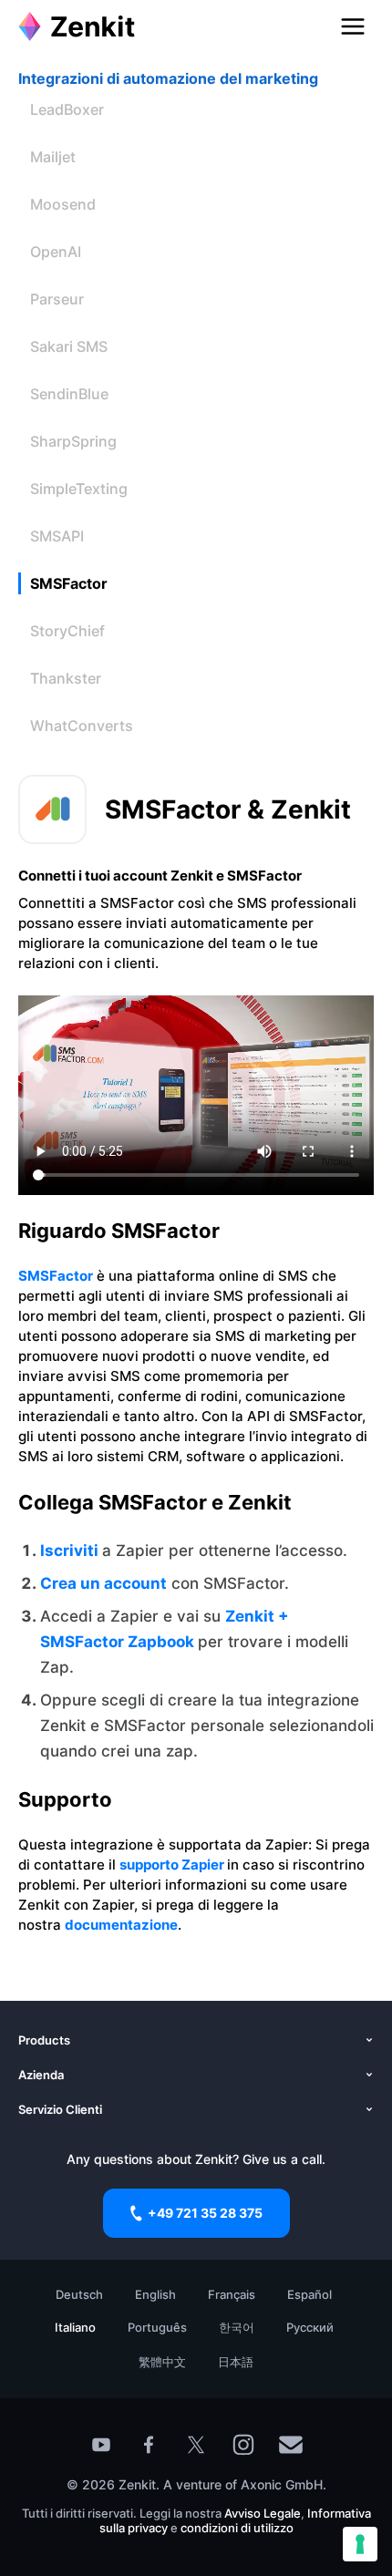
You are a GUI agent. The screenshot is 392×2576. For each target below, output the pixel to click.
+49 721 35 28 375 (205, 2213)
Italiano (75, 2327)
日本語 (236, 2362)
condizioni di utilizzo (237, 2528)
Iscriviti (71, 1551)
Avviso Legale (263, 2513)
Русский (310, 2327)
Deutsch (79, 2294)
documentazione (121, 1925)
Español (309, 2294)
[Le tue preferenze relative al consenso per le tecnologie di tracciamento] (360, 2544)
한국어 (237, 2327)
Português (157, 2327)
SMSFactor (56, 1276)
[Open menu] (353, 26)
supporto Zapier (173, 1865)
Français (232, 2294)
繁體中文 (162, 2362)
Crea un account (103, 1583)
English (155, 2294)
